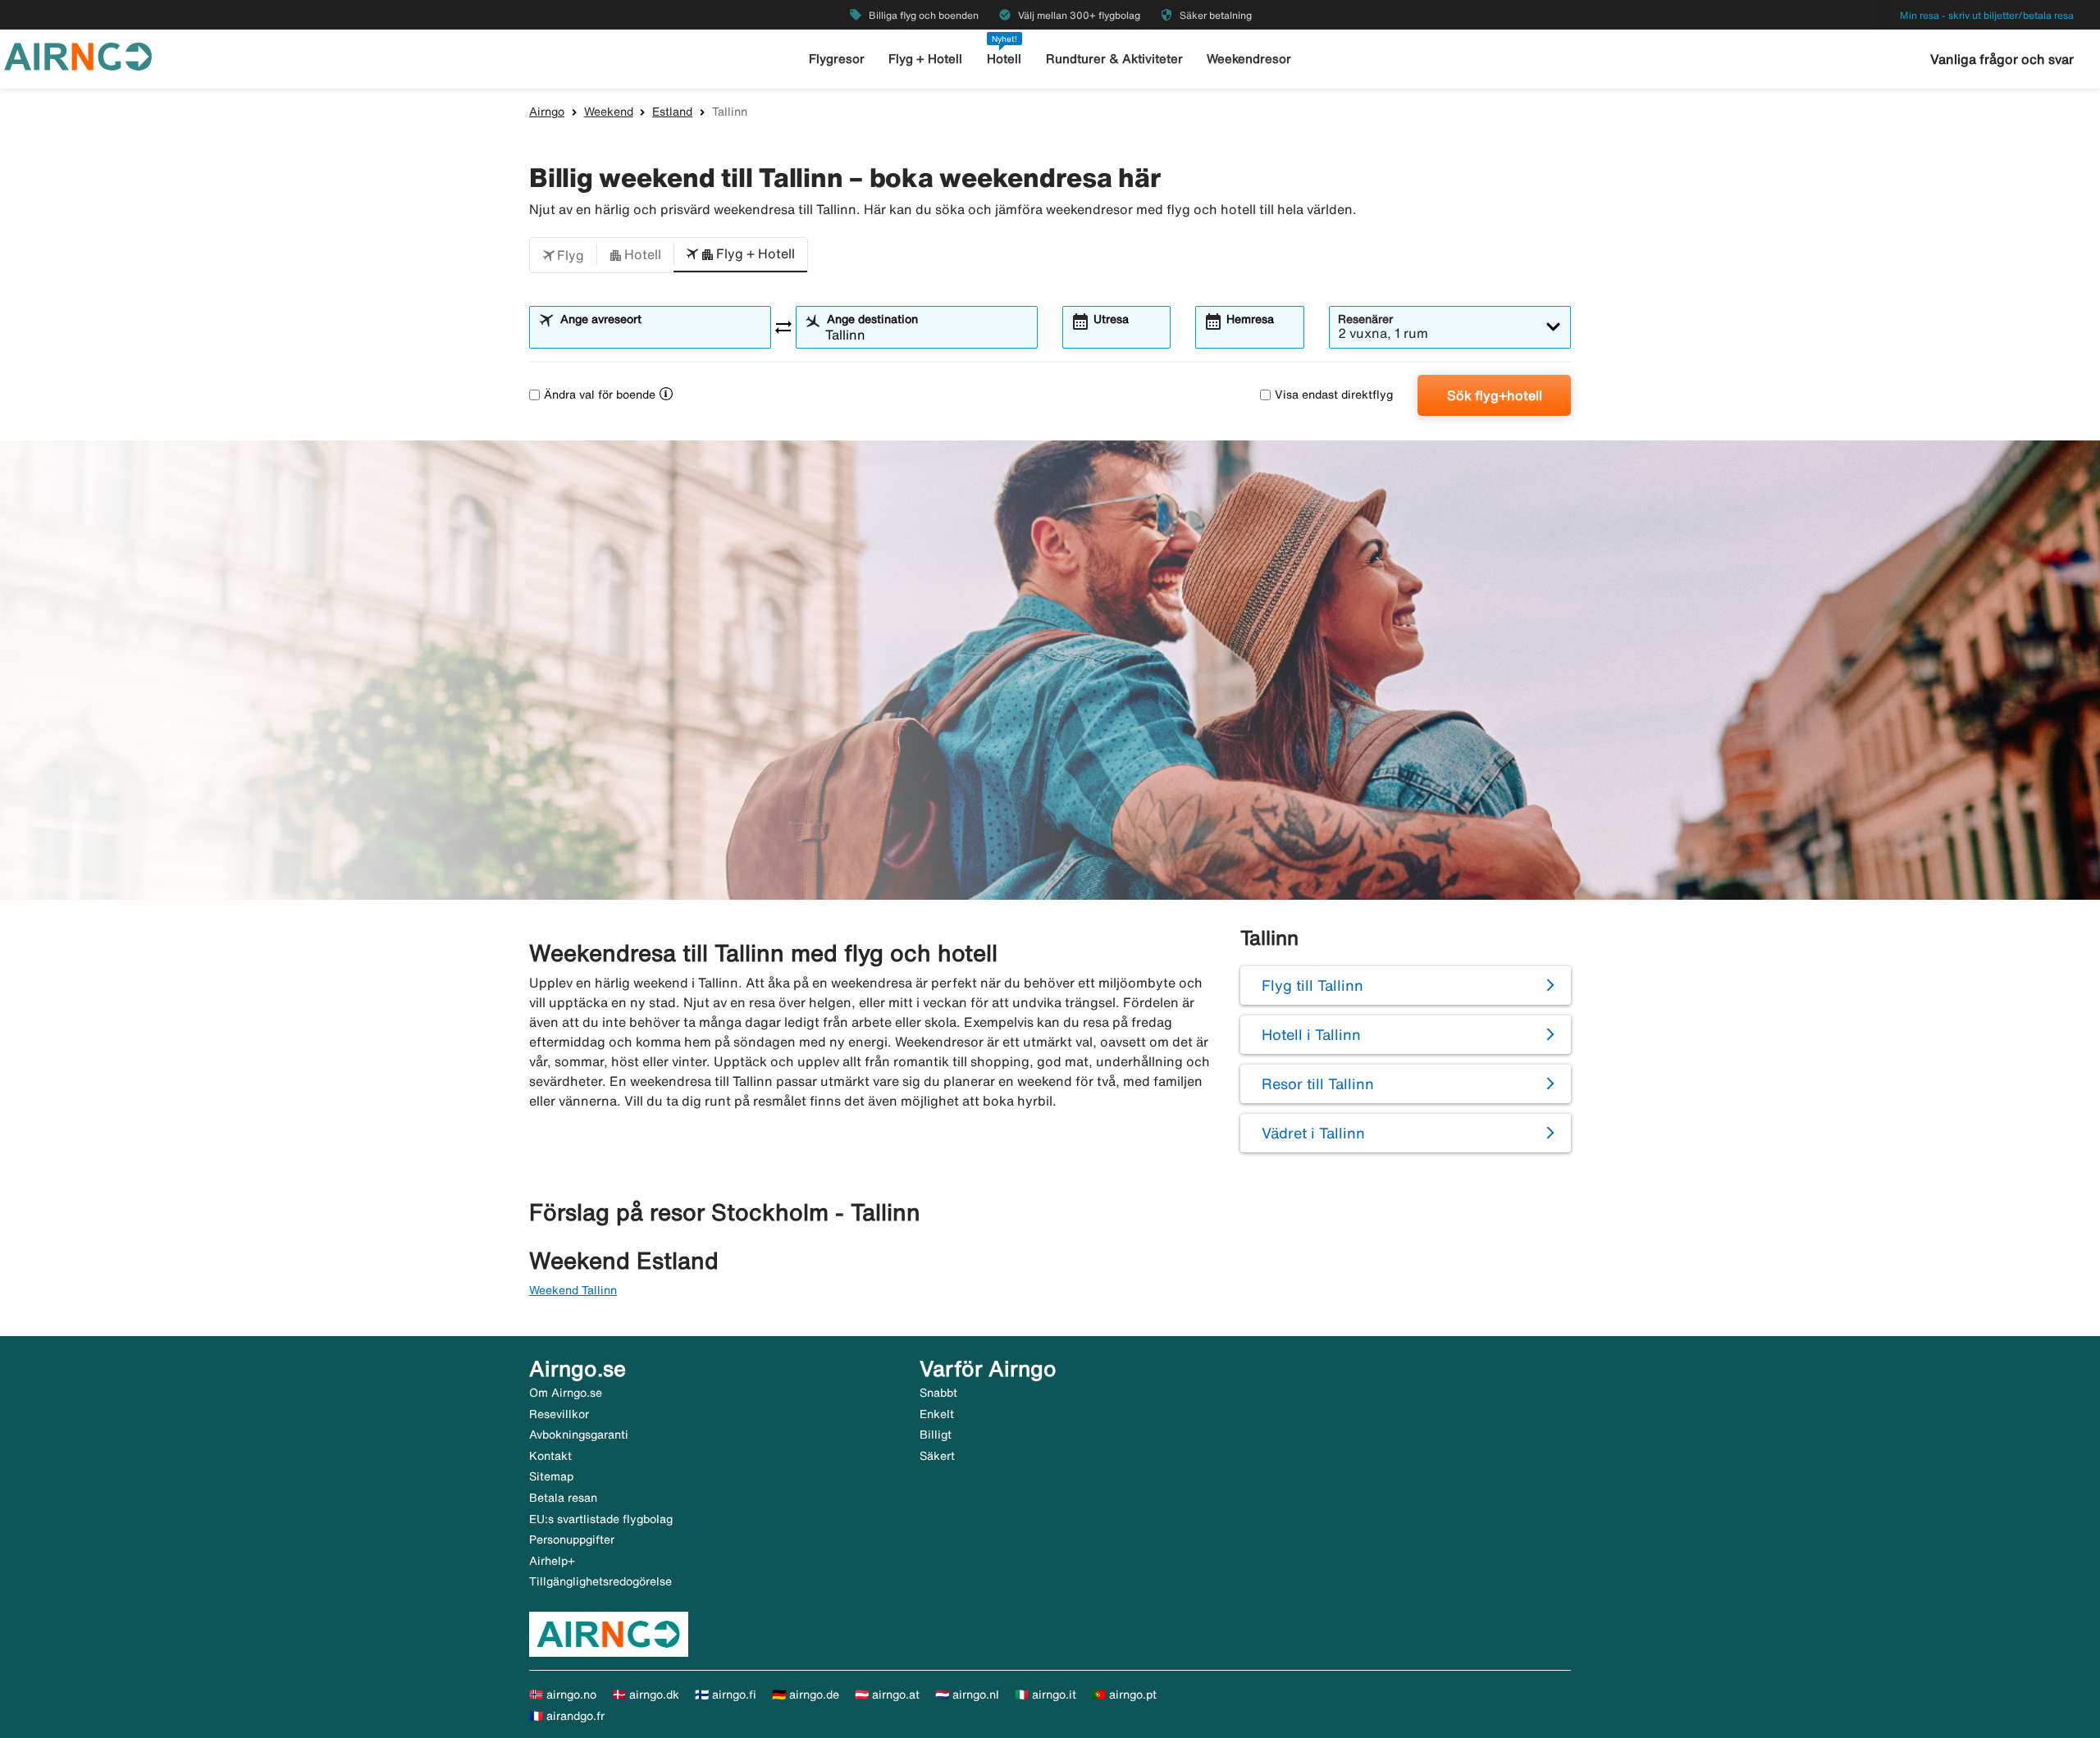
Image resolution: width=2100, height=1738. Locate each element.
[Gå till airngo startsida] (78, 55)
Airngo (547, 112)
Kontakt (550, 1456)
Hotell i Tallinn (1311, 1034)
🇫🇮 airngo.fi (726, 1695)
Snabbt (938, 1393)
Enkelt (937, 1414)
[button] (563, 255)
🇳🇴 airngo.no (563, 1695)
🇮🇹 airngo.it (1045, 1695)
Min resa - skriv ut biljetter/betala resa (1987, 15)
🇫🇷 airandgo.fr (567, 1716)
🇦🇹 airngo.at (887, 1695)
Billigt (936, 1435)
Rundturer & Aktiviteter (1114, 59)
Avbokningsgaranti (579, 1435)
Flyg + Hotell (925, 59)
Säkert (937, 1456)
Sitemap (551, 1476)
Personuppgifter (572, 1540)
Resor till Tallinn (1318, 1083)
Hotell (1004, 59)
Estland (672, 112)
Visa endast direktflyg (1334, 395)
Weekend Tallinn (573, 1290)
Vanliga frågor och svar (2002, 59)
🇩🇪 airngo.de (806, 1695)
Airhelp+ (552, 1561)
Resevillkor (559, 1414)
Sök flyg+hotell (1495, 395)
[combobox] (660, 335)
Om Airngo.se (566, 1393)
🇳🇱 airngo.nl (967, 1695)
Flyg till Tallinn (1312, 985)
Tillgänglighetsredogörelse (600, 1581)
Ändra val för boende (600, 395)
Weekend (609, 112)
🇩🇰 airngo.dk (646, 1695)
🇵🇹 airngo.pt (1124, 1695)
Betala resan (563, 1498)
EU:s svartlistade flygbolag (601, 1519)
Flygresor (837, 59)
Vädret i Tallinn (1313, 1133)
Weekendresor (1249, 59)
